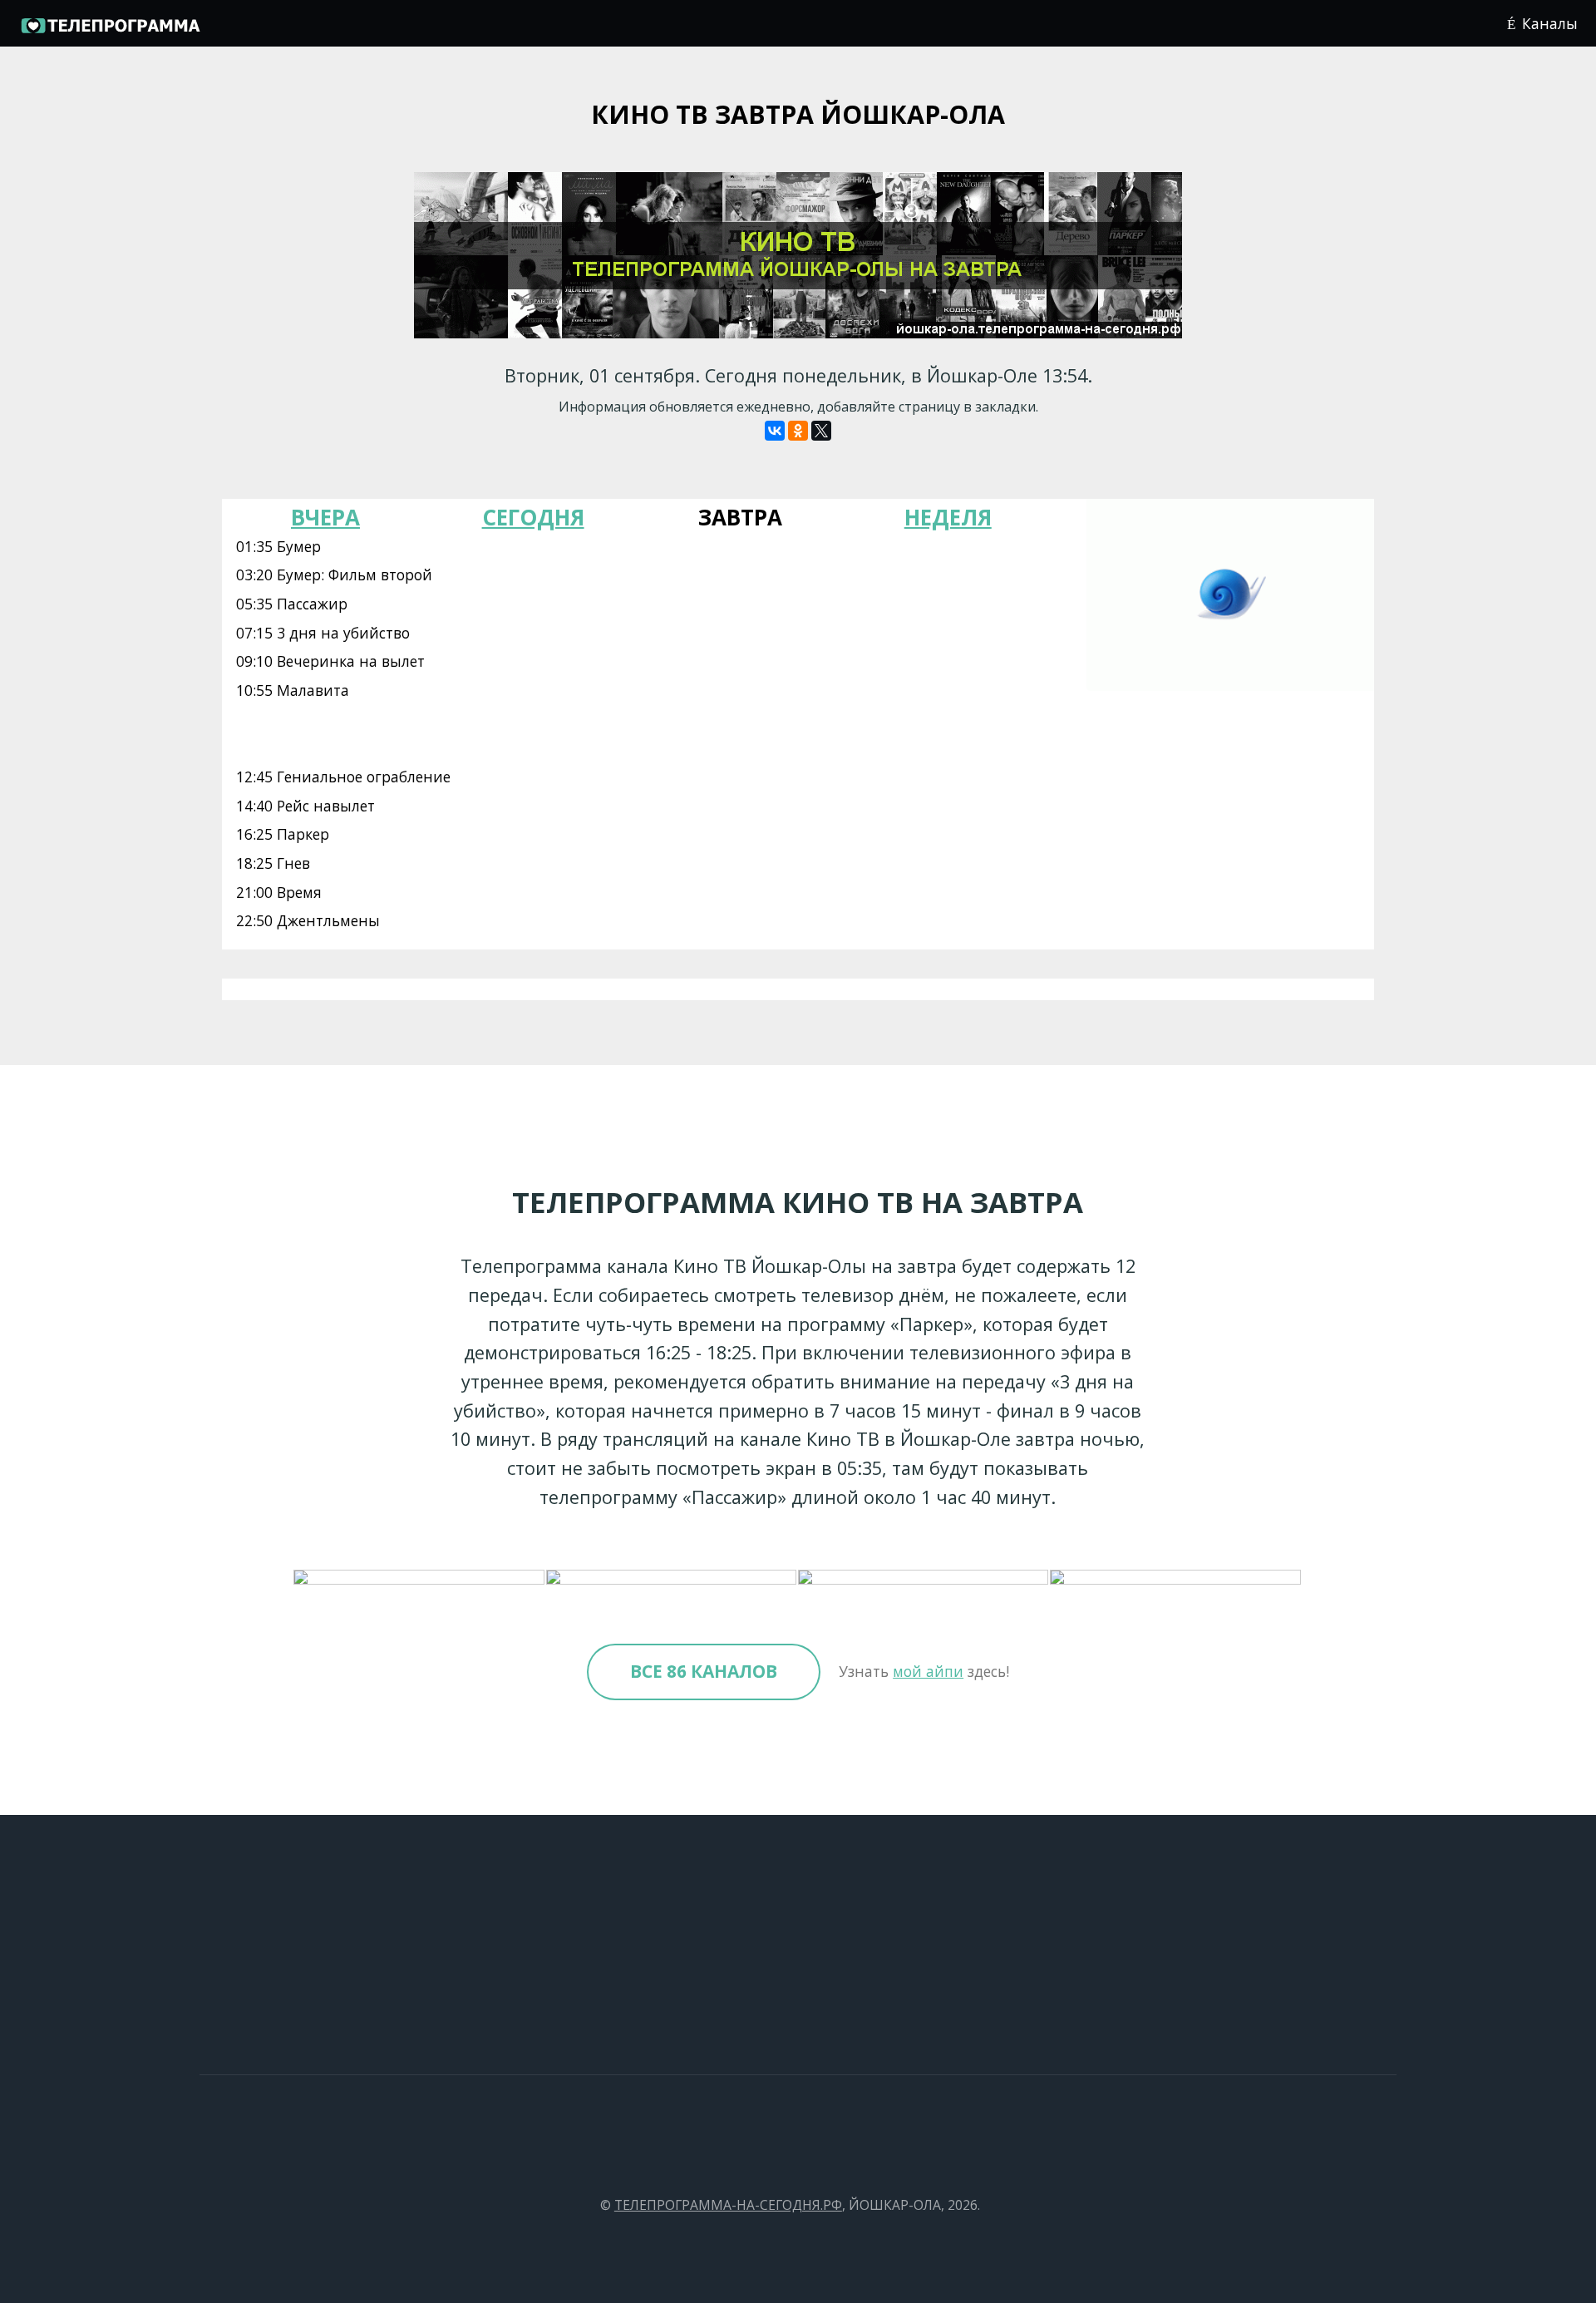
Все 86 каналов (704, 1671)
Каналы (1550, 23)
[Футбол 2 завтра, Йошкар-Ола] (924, 1578)
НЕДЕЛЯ (948, 517)
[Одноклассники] (798, 431)
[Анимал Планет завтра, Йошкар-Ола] (1176, 1578)
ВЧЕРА (325, 517)
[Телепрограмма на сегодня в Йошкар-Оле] (110, 30)
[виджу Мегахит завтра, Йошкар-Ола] (419, 1578)
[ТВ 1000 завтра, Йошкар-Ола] (672, 1578)
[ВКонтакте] (775, 431)
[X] (821, 431)
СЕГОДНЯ (533, 517)
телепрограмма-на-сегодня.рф (728, 2205)
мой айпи (928, 1671)
